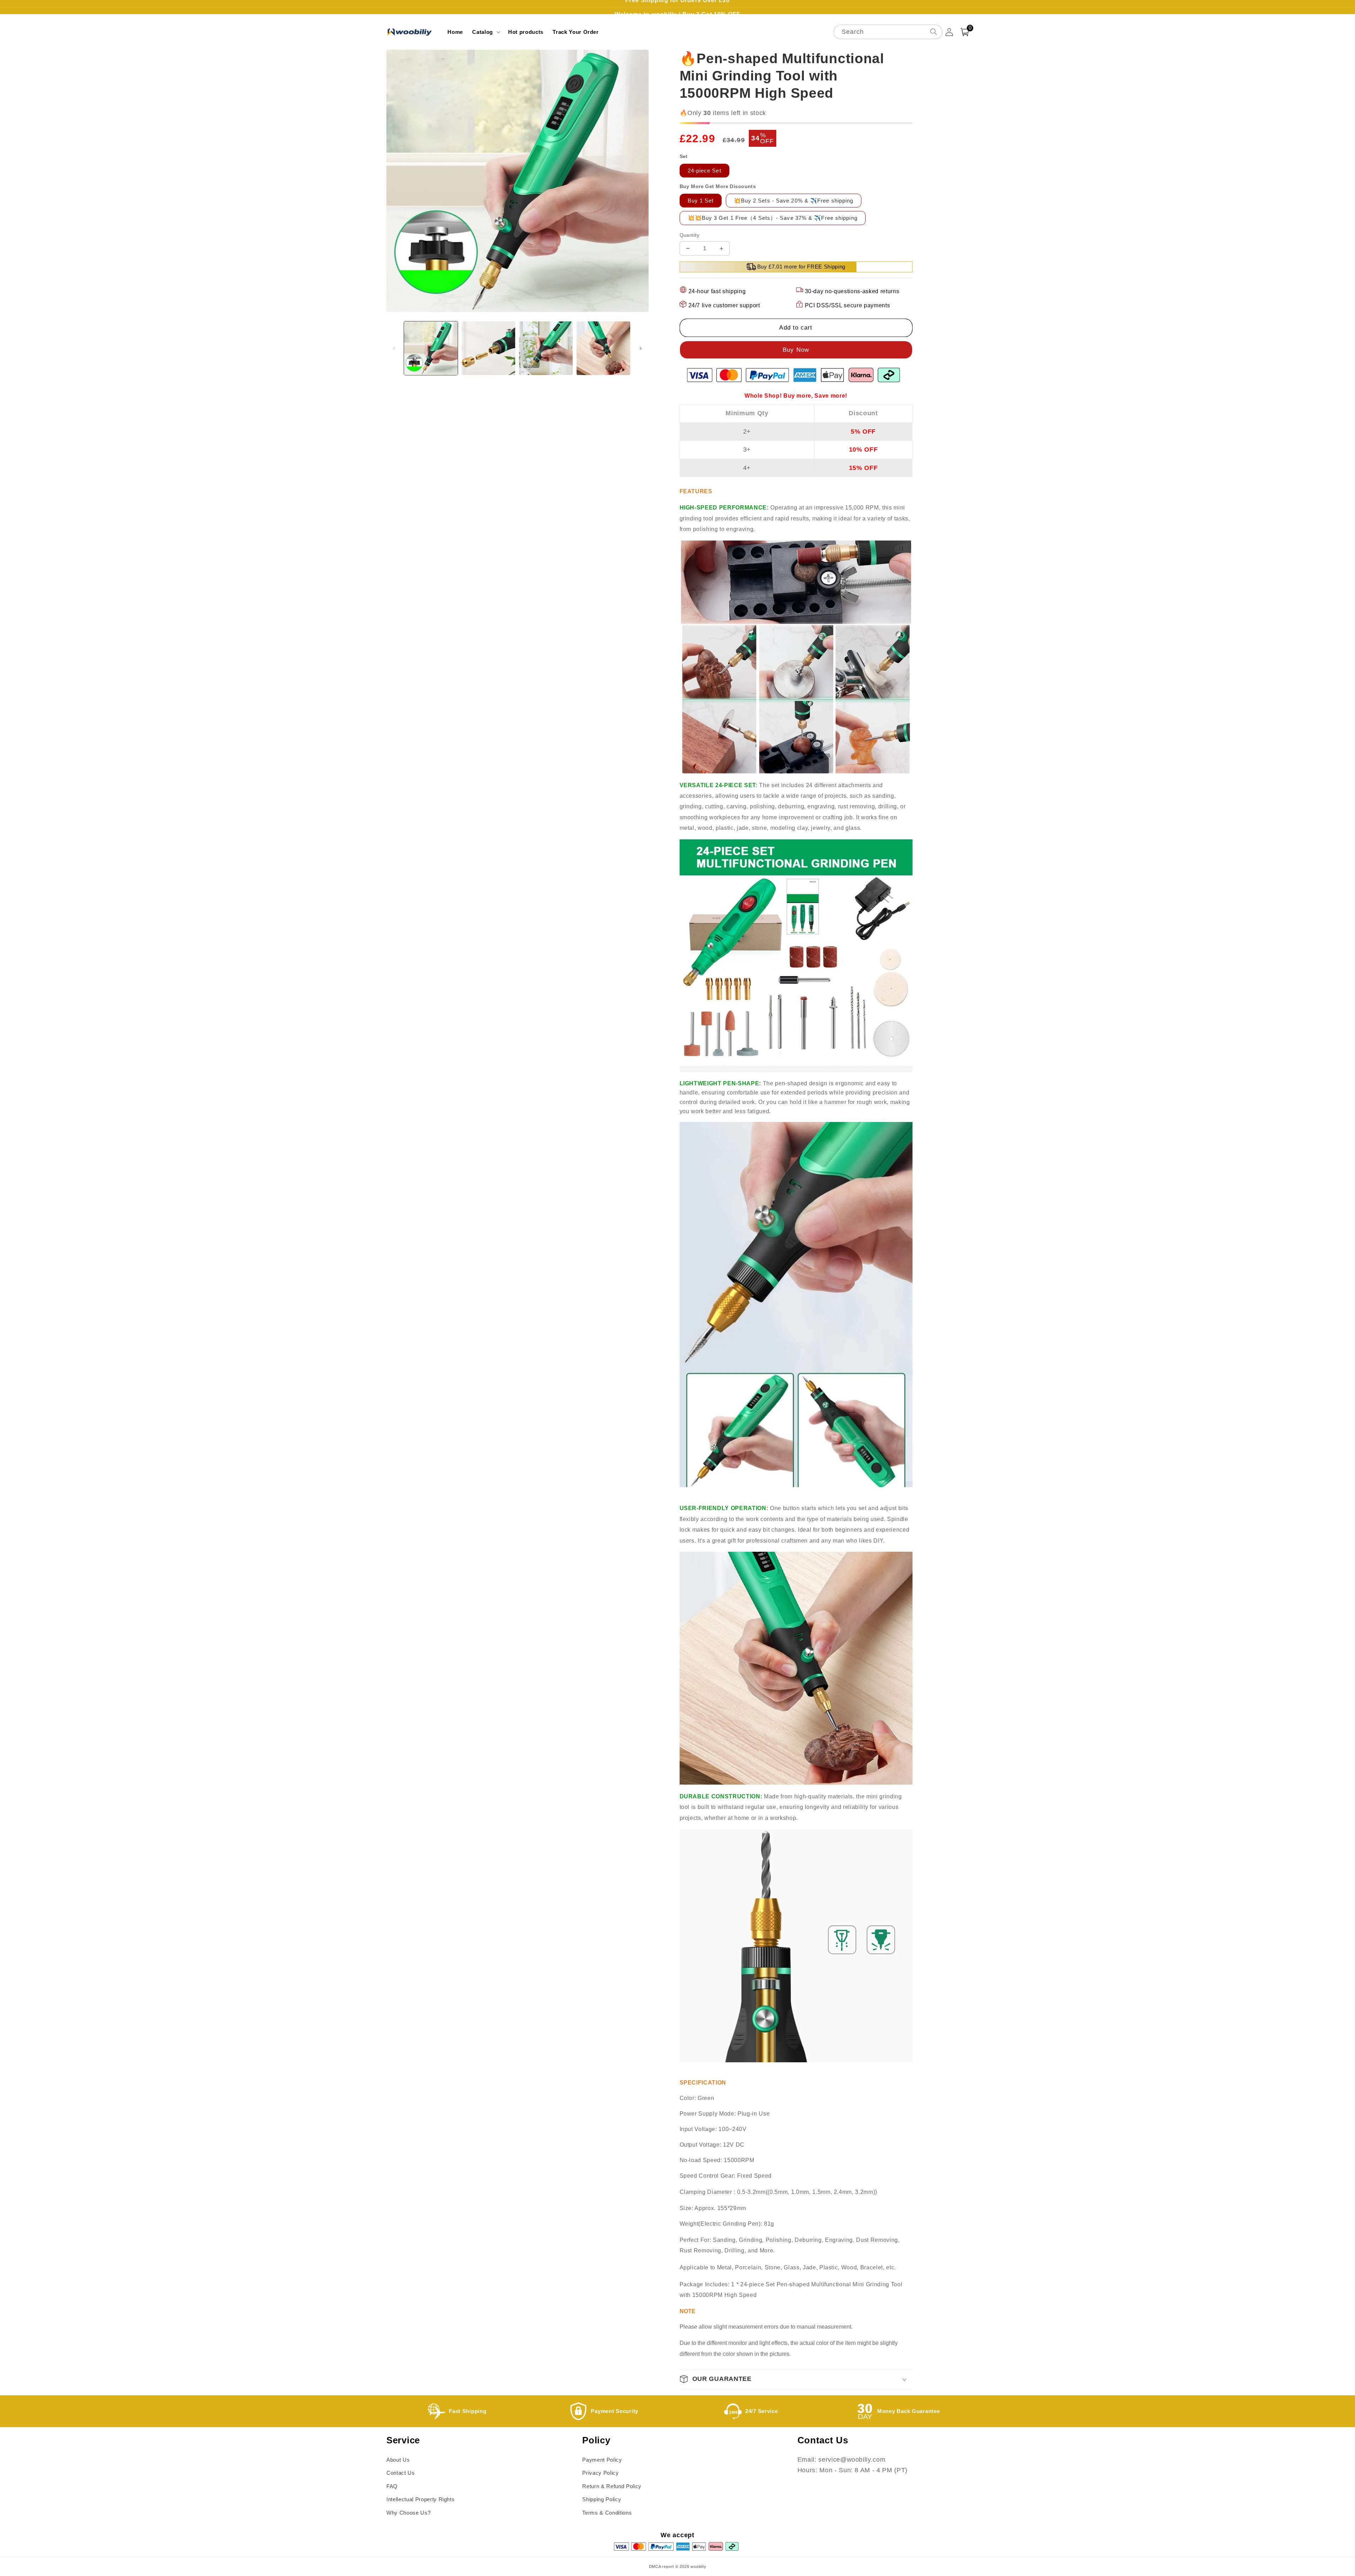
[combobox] (888, 32)
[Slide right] (641, 348)
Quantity (690, 235)
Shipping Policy (602, 2499)
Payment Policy (602, 2460)
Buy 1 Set (701, 201)
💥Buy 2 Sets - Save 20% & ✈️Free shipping (794, 201)
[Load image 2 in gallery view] (488, 348)
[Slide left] (394, 348)
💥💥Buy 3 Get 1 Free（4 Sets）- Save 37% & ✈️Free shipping (773, 218)
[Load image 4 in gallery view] (603, 348)
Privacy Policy (600, 2473)
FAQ (392, 2486)
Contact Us (401, 2473)
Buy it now (796, 350)
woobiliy (698, 2566)
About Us (398, 2460)
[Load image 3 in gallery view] (546, 348)
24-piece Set (704, 171)
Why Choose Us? (408, 2513)
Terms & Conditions (607, 2513)
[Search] (933, 32)
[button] (486, 32)
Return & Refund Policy (612, 2486)
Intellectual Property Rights (420, 2499)
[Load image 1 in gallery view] (431, 348)
